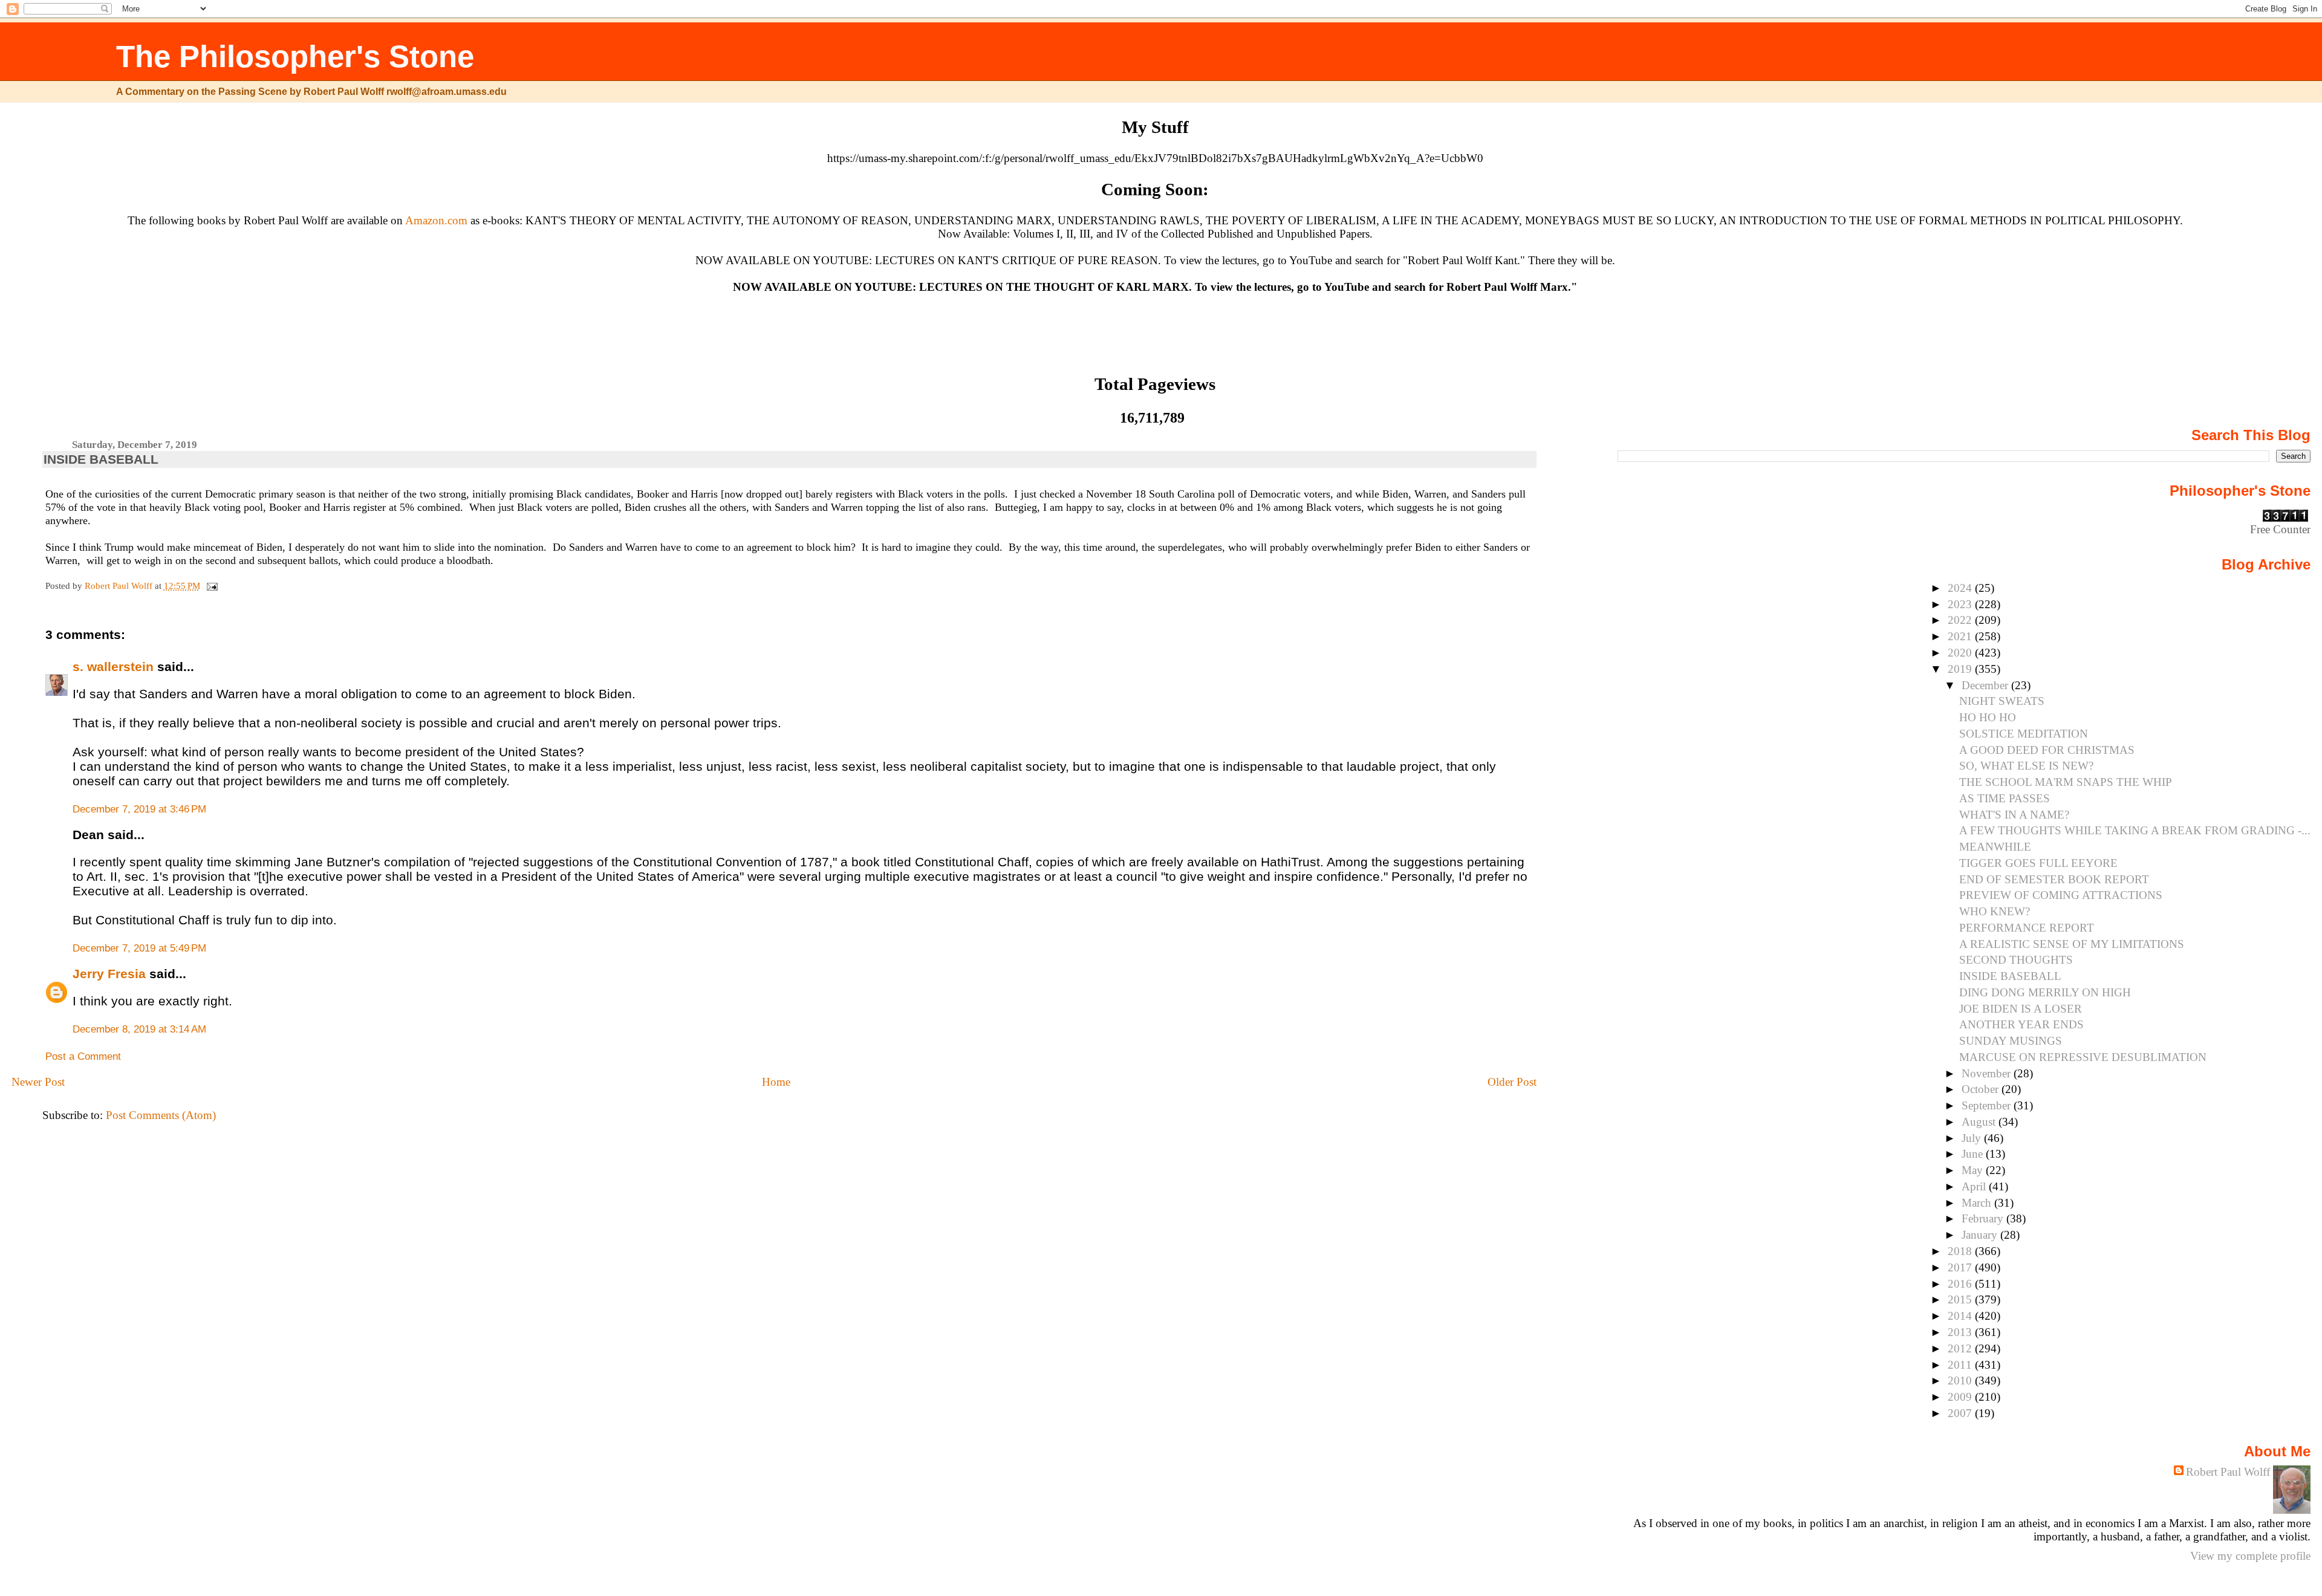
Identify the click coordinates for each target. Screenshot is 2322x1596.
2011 (1961, 1365)
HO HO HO (1988, 717)
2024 (1961, 588)
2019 (1961, 669)
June (1974, 1154)
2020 (1961, 653)
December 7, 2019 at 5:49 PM (139, 948)
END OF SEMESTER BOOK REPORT (2054, 879)
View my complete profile (2250, 1556)
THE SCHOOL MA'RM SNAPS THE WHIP (2066, 782)
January (1981, 1235)
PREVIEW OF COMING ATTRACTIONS (2061, 895)
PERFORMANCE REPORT (2027, 928)
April (1975, 1186)
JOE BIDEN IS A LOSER (2021, 1009)
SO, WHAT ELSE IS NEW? (2026, 766)
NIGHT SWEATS (2002, 701)
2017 (1961, 1267)
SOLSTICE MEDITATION (2024, 734)
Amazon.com (436, 220)
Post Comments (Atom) (161, 1115)
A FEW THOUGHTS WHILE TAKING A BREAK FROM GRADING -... (2135, 830)
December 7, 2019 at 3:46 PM (139, 809)
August (1980, 1122)
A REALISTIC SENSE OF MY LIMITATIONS (2072, 944)
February (1984, 1218)
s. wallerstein (113, 667)
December (1986, 685)
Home (776, 1082)
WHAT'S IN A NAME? (2014, 815)
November (1988, 1073)
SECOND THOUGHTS (2016, 960)
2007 (1961, 1413)
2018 (1961, 1251)
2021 (1961, 636)
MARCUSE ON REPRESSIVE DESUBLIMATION (2083, 1057)
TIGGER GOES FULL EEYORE (2038, 863)
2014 (1961, 1316)
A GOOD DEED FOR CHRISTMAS (2047, 750)
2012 (1961, 1348)
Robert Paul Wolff (2228, 1472)
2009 (1961, 1397)
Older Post (1512, 1082)
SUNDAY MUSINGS (2011, 1041)
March (1978, 1203)
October (1982, 1089)
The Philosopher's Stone (295, 57)
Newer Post (38, 1082)
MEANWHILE (1995, 847)
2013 (1961, 1332)
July (1973, 1138)
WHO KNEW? (1995, 911)
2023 (1961, 604)
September (1988, 1105)
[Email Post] (212, 586)
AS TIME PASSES (2005, 798)
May (1974, 1170)
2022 (1961, 620)
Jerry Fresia (109, 974)
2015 (1961, 1299)
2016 (1961, 1284)
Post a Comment (83, 1056)
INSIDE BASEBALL (2010, 976)
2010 (1961, 1380)
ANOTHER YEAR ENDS (2021, 1024)
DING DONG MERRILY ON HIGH (2045, 992)
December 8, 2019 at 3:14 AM (139, 1029)
